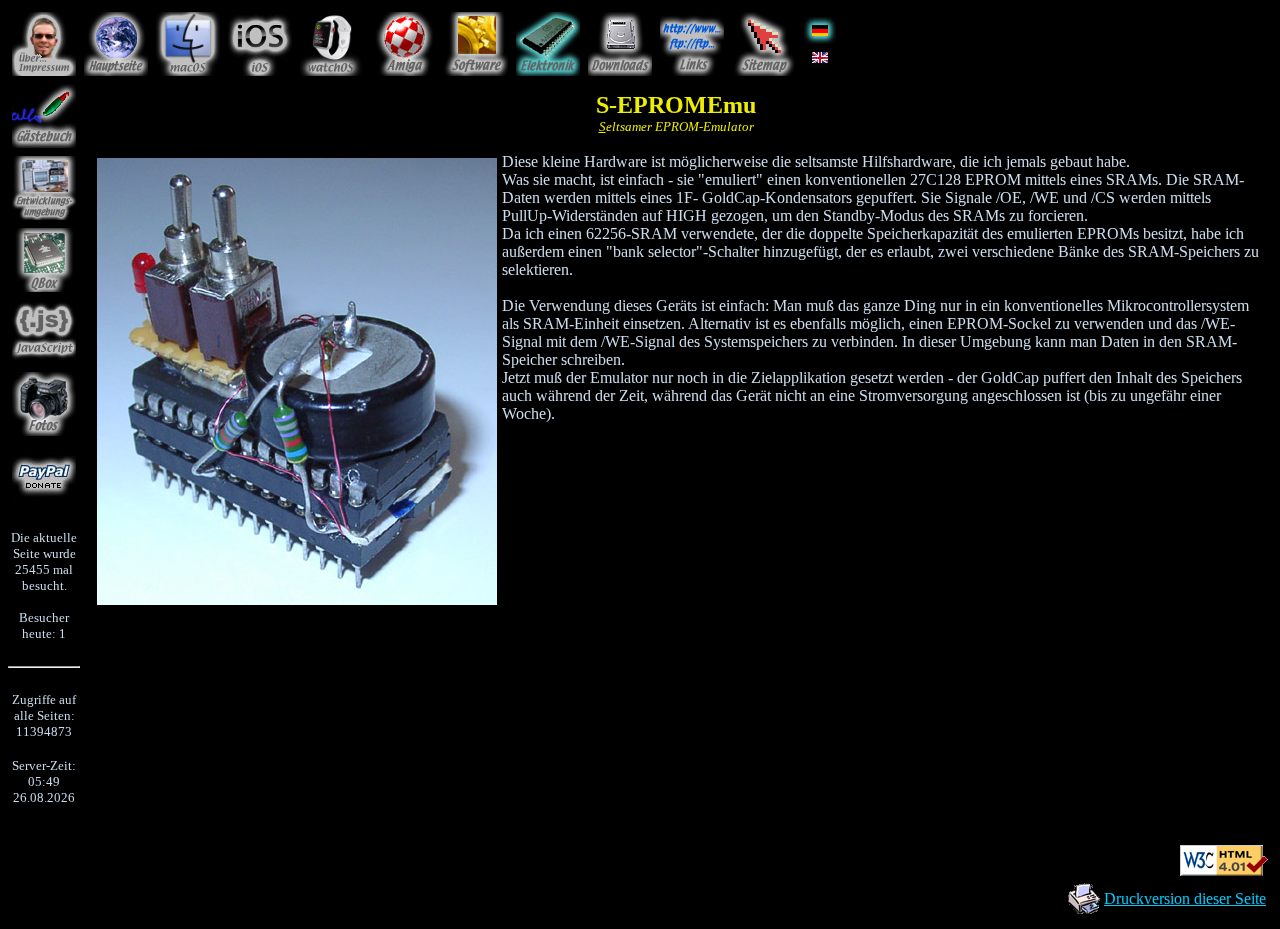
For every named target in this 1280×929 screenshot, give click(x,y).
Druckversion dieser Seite (1185, 898)
